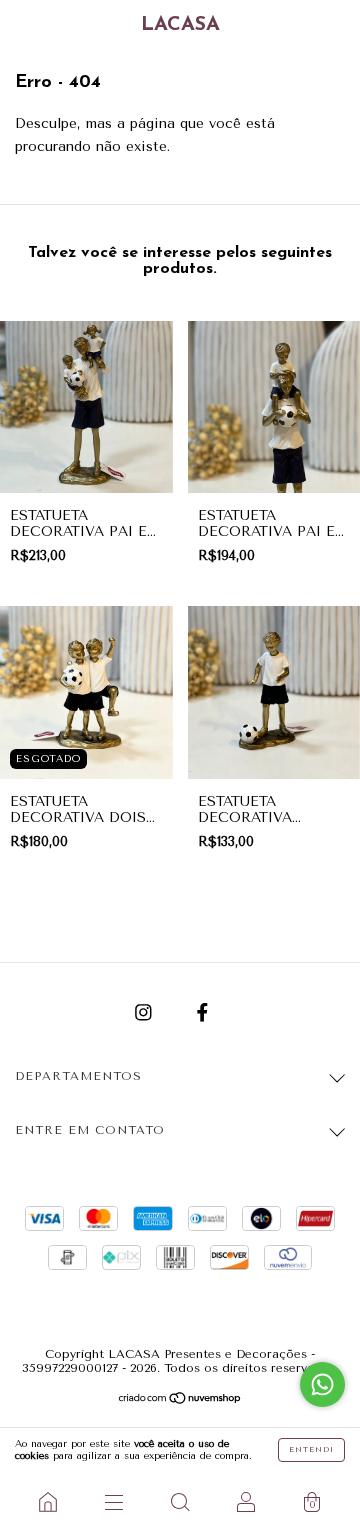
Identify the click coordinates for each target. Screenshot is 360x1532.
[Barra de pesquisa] (180, 1502)
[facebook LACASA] (202, 1012)
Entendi (311, 1449)
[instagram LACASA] (146, 1012)
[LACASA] (48, 1502)
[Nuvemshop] (180, 1400)
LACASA (180, 25)
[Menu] (114, 1502)
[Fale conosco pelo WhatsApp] (322, 1384)
